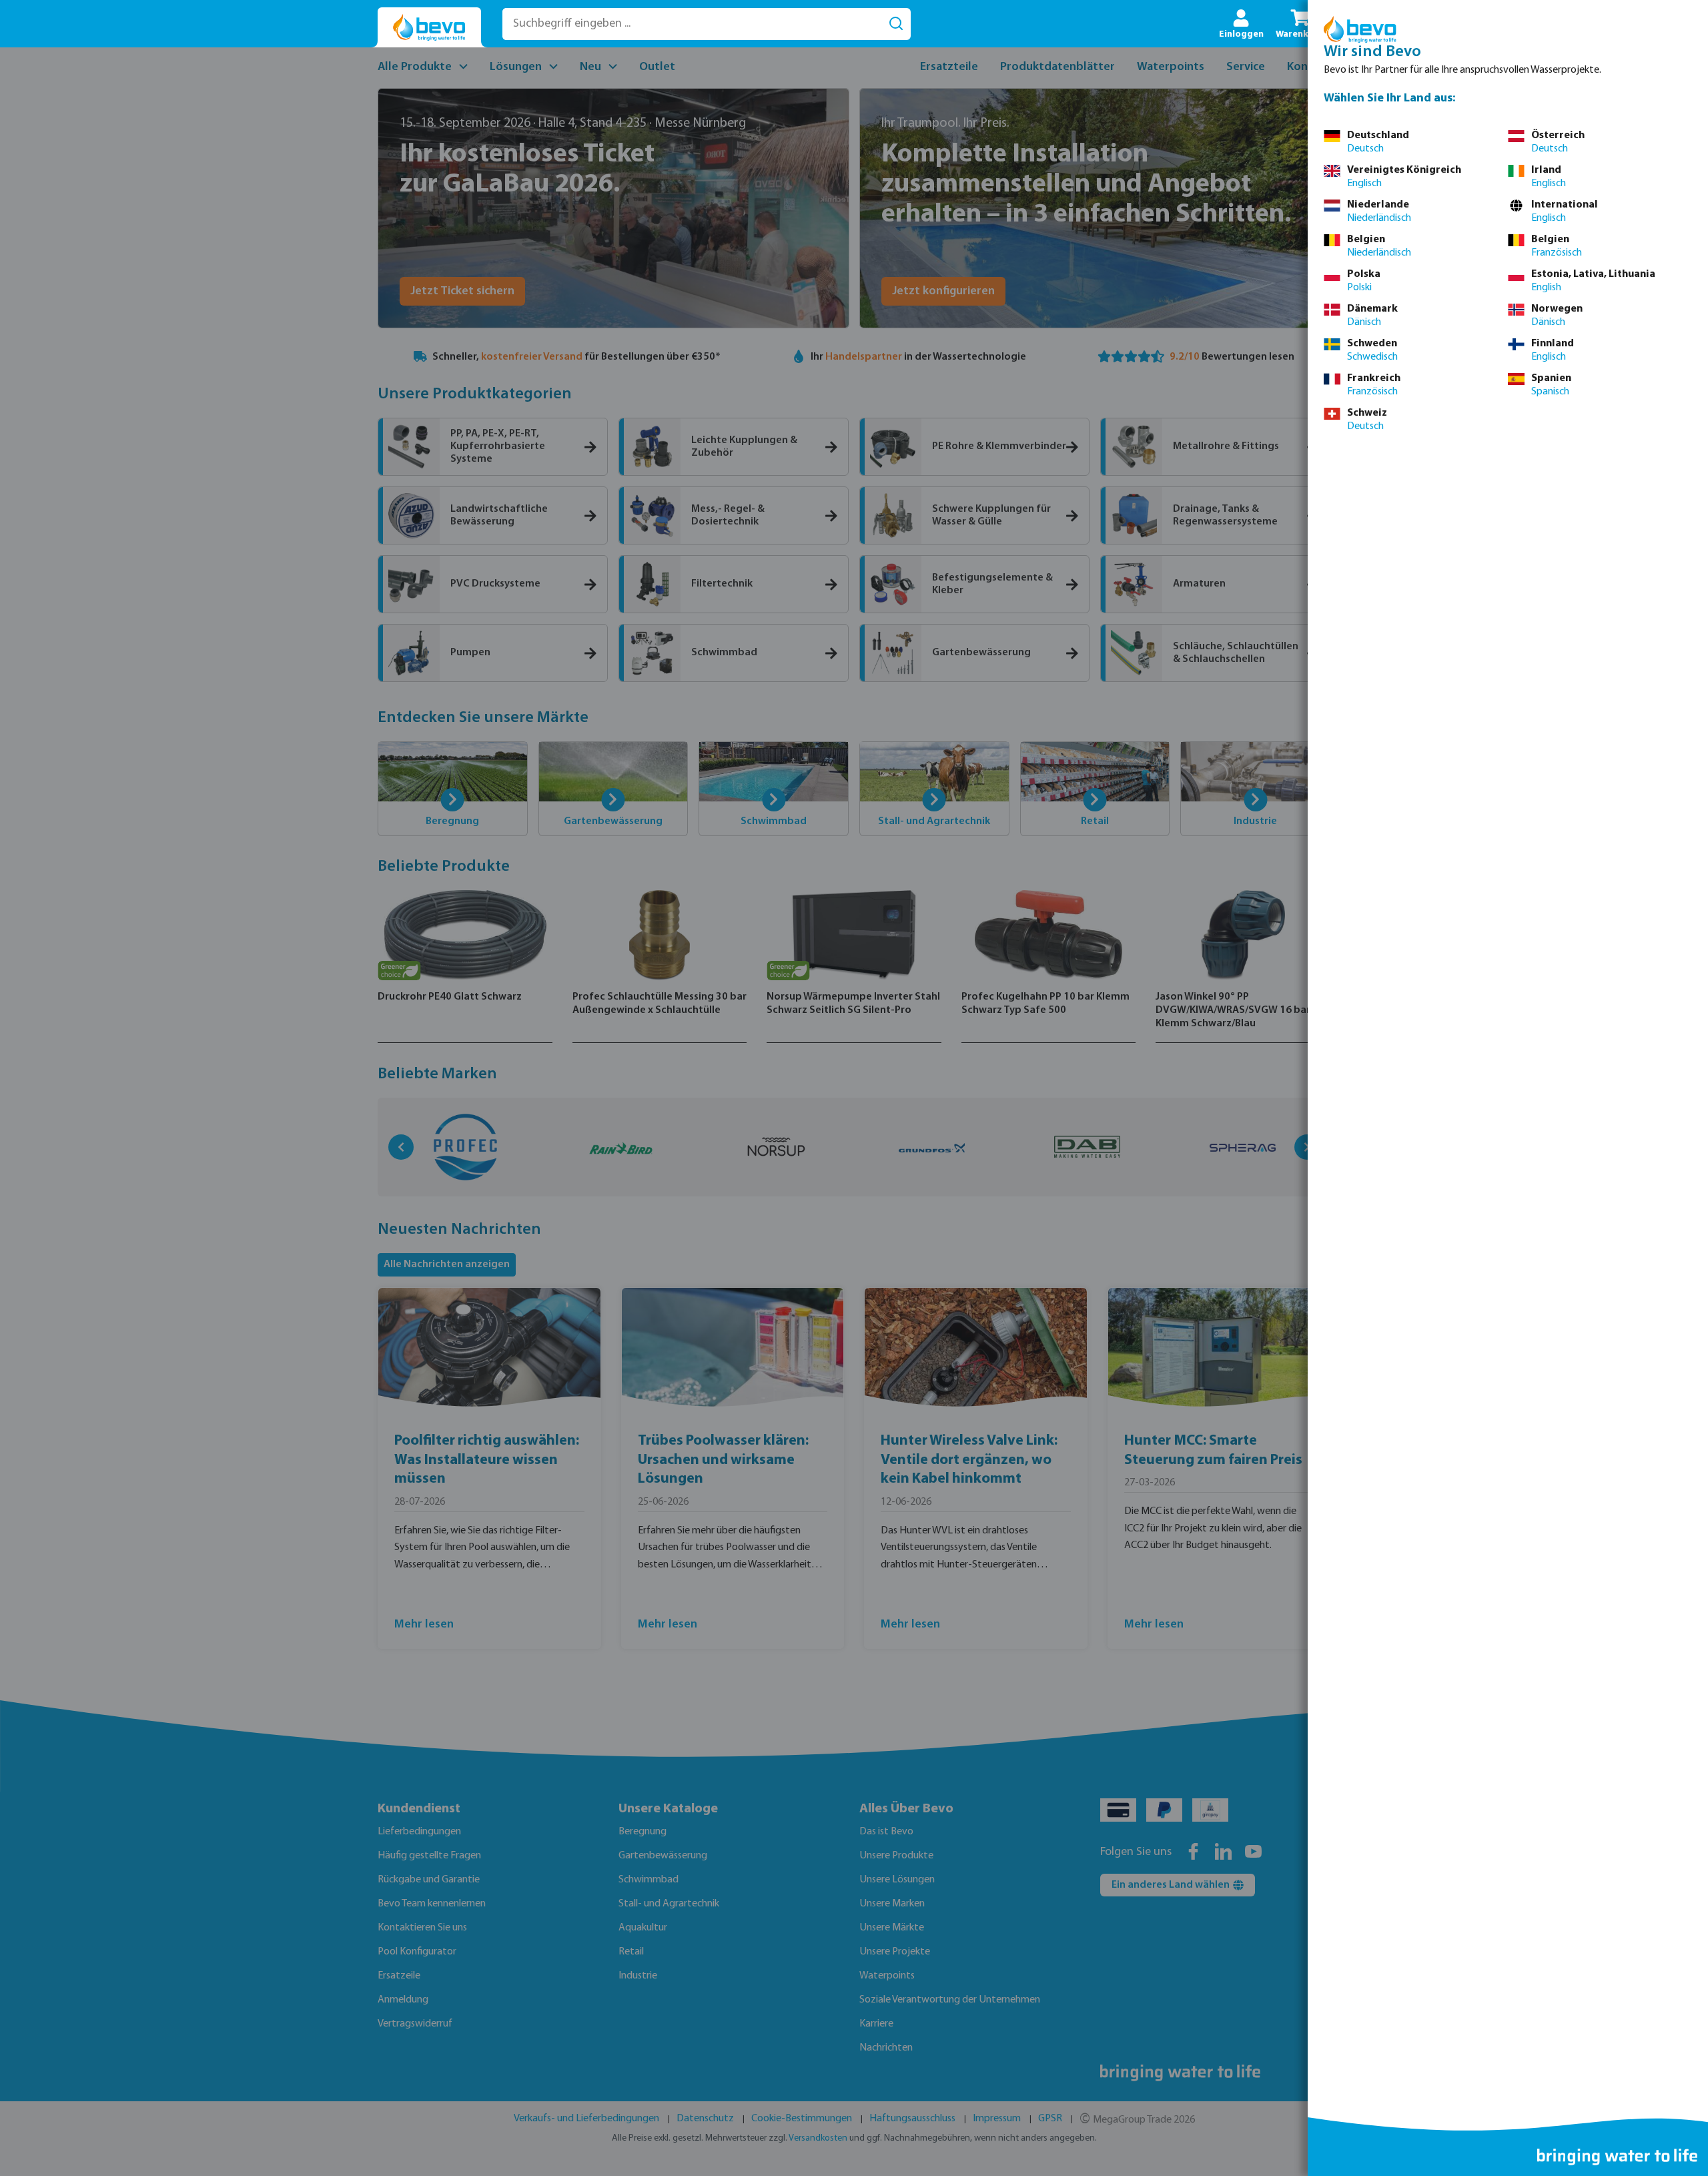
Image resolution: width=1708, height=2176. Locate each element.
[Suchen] (896, 24)
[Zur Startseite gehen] (429, 28)
